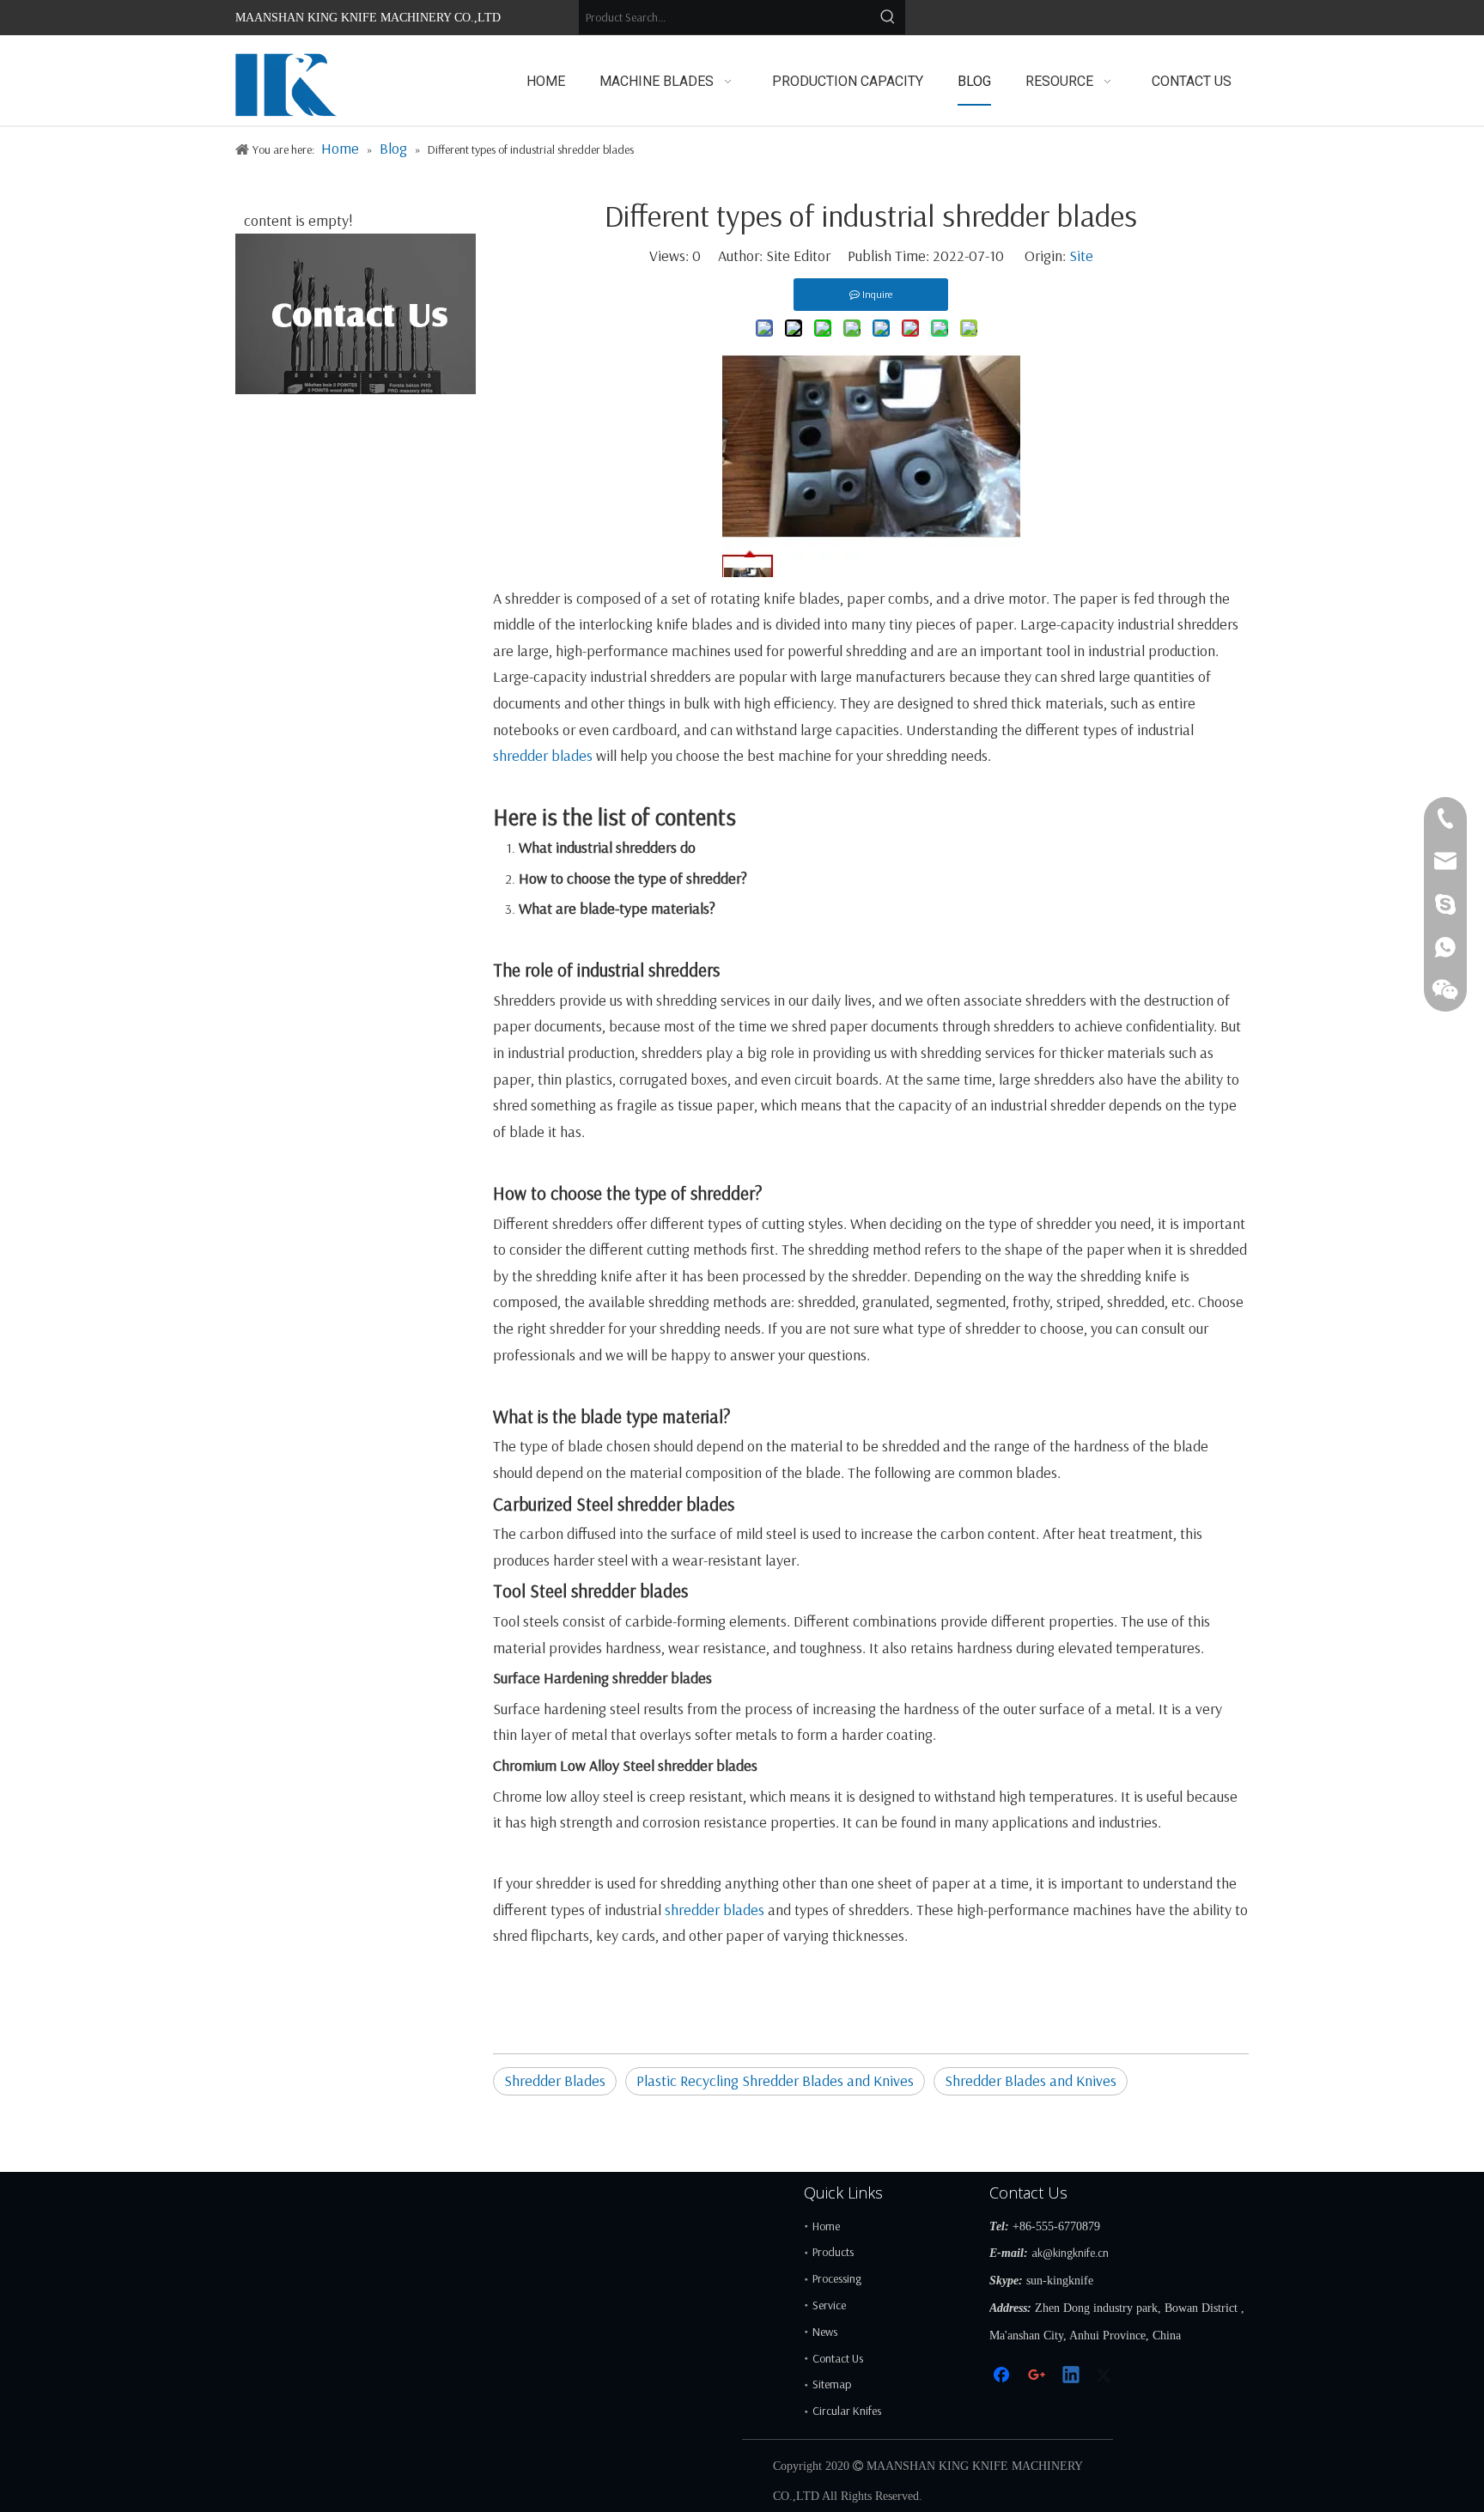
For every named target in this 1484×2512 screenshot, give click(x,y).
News (825, 2332)
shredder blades (543, 755)
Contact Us (838, 2358)
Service (829, 2305)
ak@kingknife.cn (1070, 2253)
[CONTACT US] (356, 313)
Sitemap (832, 2384)
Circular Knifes (847, 2411)
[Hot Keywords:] (888, 17)
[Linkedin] (1072, 2377)
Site (1081, 255)
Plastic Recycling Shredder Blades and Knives (775, 2080)
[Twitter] (1106, 2377)
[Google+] (1037, 2377)
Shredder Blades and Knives (1031, 2080)
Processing (837, 2278)
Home (826, 2226)
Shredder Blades (555, 2080)
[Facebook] (1003, 2377)
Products (833, 2252)
